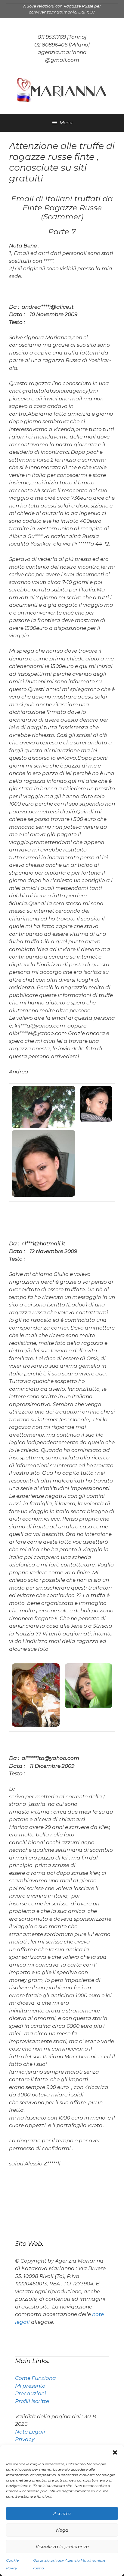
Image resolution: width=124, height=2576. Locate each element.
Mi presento (30, 2386)
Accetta (62, 2513)
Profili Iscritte (32, 2401)
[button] (115, 2452)
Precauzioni (31, 2393)
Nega (62, 2530)
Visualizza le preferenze (62, 2546)
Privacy (25, 2439)
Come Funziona (36, 2378)
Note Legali (30, 2432)
